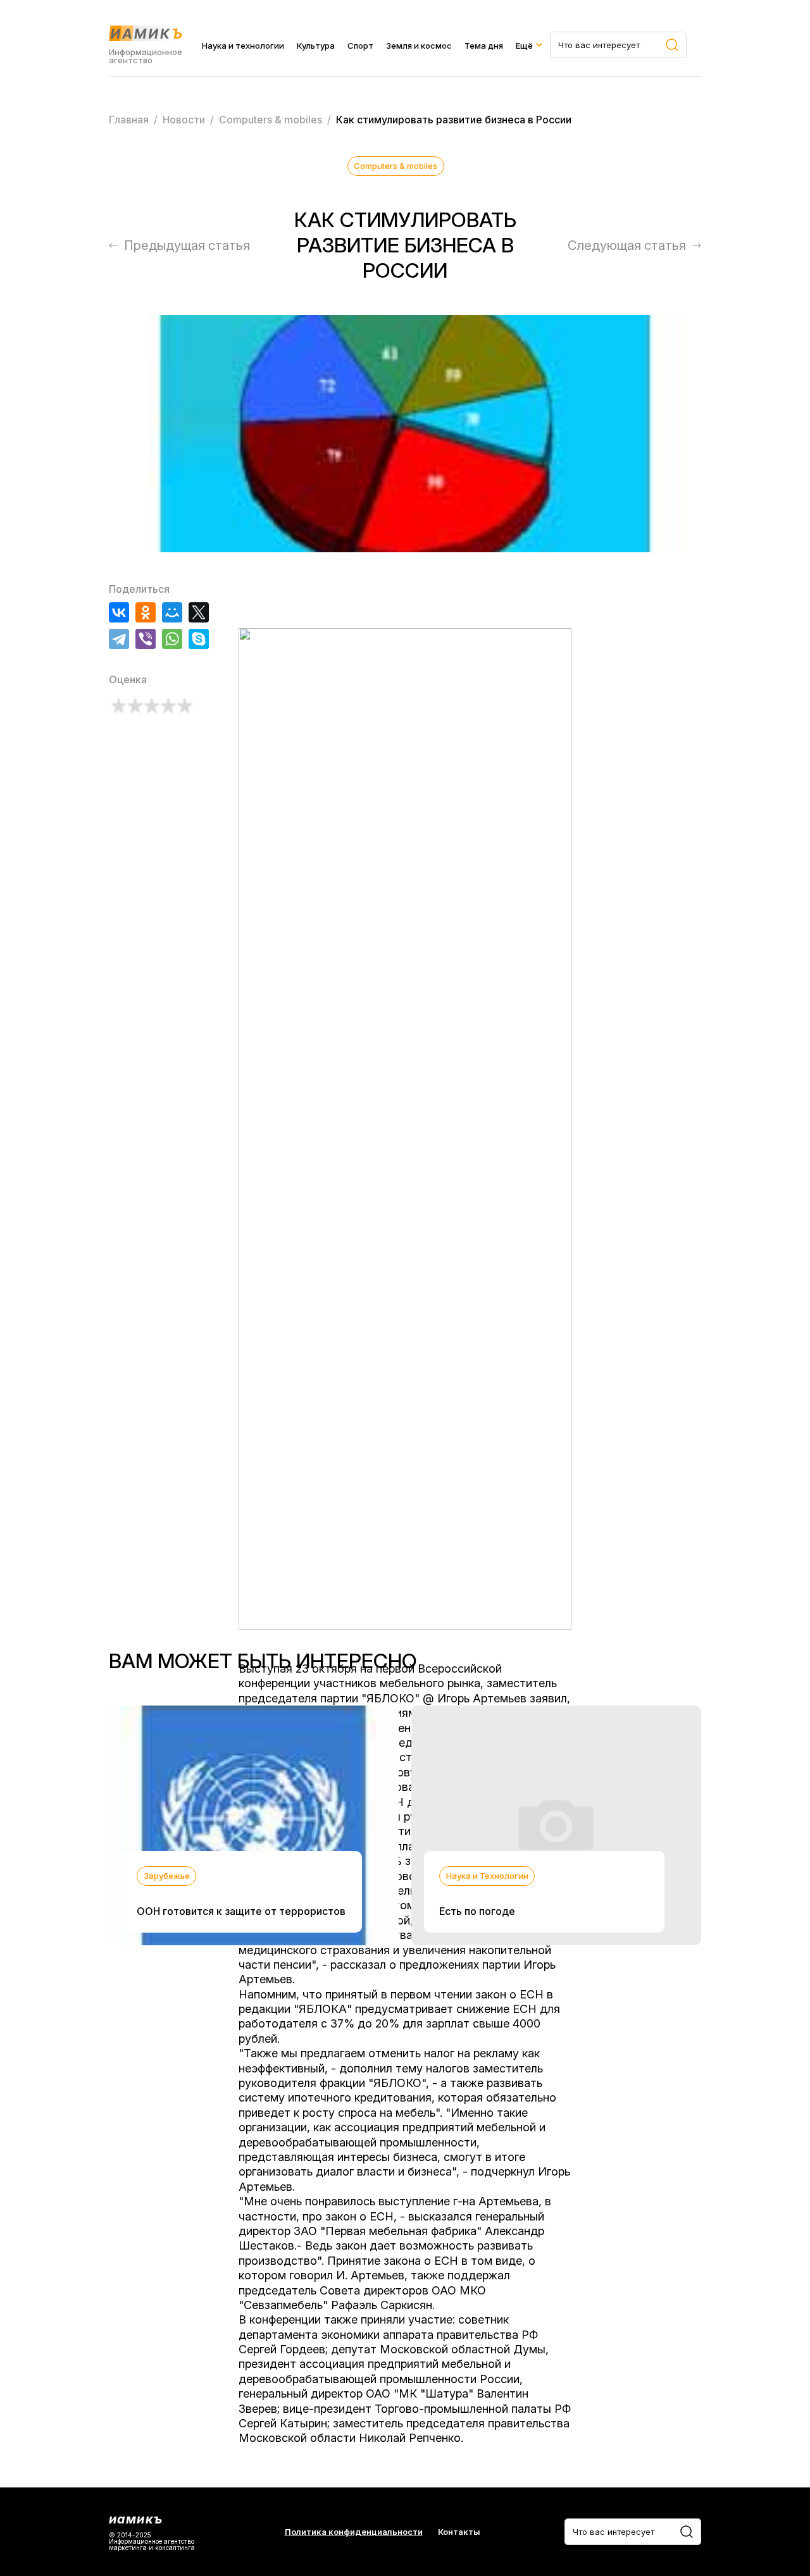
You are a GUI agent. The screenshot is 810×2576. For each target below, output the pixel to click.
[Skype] (199, 639)
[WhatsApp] (172, 639)
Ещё (524, 46)
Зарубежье (167, 1876)
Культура (316, 46)
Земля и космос (419, 46)
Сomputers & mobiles (396, 166)
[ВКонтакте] (119, 612)
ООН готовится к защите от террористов (241, 1911)
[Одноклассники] (146, 612)
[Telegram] (119, 639)
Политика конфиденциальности (354, 2532)
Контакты (459, 2532)
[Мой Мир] (172, 612)
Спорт (360, 46)
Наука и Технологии (487, 1876)
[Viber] (146, 639)
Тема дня (484, 46)
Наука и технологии (243, 46)
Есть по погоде (477, 1911)
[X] (199, 612)
